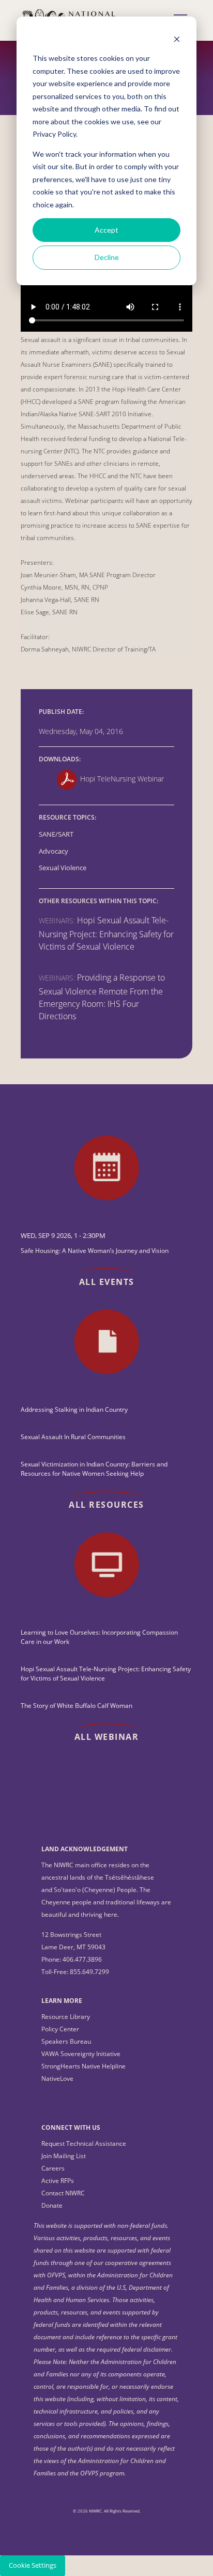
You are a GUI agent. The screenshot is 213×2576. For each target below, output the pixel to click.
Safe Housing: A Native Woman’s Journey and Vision (95, 1251)
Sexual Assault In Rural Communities (73, 1437)
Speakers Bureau (66, 2041)
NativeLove (57, 2078)
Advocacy (54, 851)
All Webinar (107, 1737)
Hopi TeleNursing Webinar (122, 779)
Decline (107, 257)
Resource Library (66, 2017)
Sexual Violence (63, 868)
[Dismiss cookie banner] (177, 39)
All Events (107, 1282)
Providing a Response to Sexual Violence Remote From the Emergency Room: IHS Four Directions (102, 997)
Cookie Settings (33, 2565)
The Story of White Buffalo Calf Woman (77, 1706)
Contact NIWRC (63, 2193)
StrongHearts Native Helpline (83, 2066)
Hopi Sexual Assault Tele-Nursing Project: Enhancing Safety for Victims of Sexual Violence (106, 933)
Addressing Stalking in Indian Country (74, 1409)
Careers (53, 2168)
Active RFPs (58, 2181)
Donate (52, 2205)
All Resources (106, 1505)
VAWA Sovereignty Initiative (81, 2054)
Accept (106, 230)
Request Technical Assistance (84, 2143)
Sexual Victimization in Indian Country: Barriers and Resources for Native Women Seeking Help (94, 1469)
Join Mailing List (64, 2156)
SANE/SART (56, 834)
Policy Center (60, 2029)
